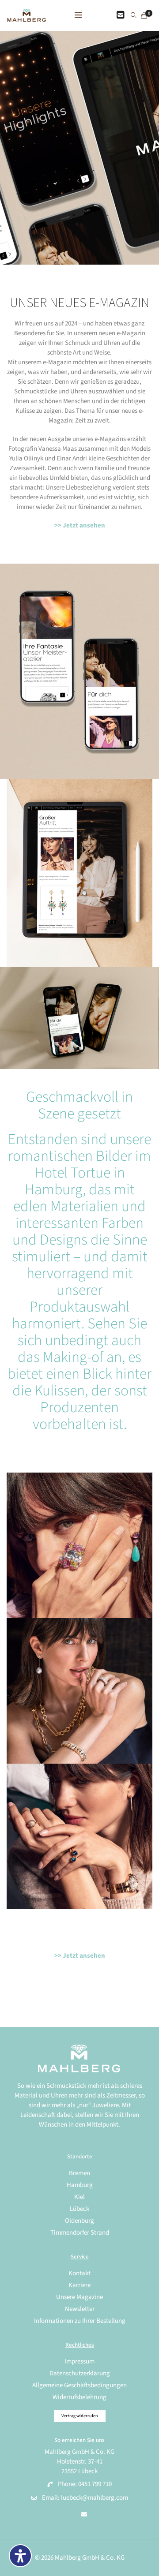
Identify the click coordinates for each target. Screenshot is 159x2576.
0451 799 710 (95, 2484)
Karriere (79, 2285)
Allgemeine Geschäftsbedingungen (79, 2385)
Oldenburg (79, 2221)
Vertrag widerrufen (80, 2416)
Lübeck (79, 2209)
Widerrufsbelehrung (79, 2397)
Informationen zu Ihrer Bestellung (80, 2321)
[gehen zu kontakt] (121, 15)
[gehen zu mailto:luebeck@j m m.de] (84, 2515)
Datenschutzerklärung (80, 2373)
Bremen (79, 2173)
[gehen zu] (134, 16)
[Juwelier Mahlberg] (26, 17)
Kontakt (79, 2273)
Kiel (79, 2197)
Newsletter (80, 2309)
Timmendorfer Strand (80, 2233)
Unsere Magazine (79, 2297)
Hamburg (80, 2185)
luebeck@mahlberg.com (95, 2498)
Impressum (79, 2361)
